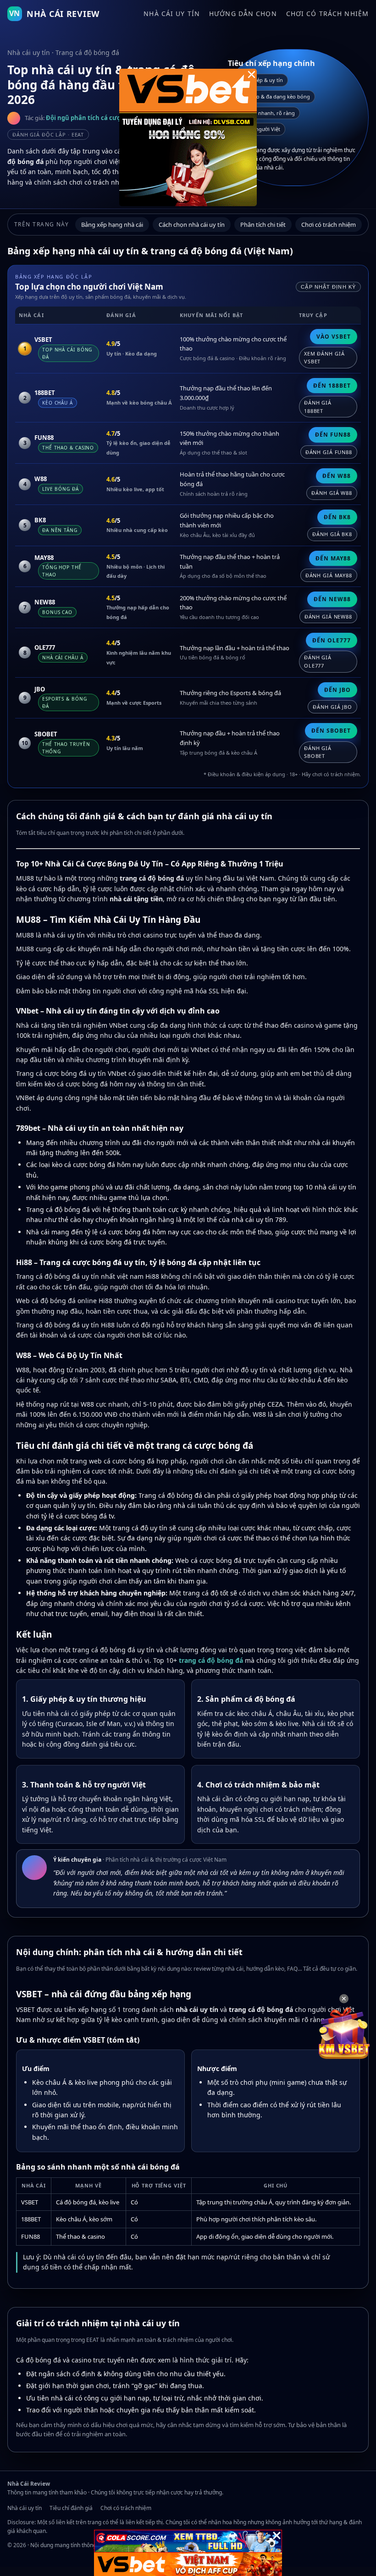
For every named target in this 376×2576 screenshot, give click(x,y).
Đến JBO (337, 690)
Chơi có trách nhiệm (327, 14)
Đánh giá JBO (332, 707)
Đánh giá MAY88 (329, 575)
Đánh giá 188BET (318, 407)
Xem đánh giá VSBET (324, 358)
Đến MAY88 (333, 558)
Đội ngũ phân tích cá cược (85, 118)
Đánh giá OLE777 (318, 661)
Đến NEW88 (332, 599)
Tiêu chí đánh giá (71, 2508)
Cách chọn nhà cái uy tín (192, 225)
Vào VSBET (334, 337)
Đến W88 (337, 476)
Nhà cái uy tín (172, 14)
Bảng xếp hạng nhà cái (112, 225)
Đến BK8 (337, 517)
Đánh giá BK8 (332, 534)
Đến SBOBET (331, 731)
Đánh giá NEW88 (328, 617)
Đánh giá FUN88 (329, 452)
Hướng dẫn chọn (243, 14)
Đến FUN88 (333, 435)
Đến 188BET (332, 386)
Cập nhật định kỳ (328, 287)
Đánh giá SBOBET (318, 752)
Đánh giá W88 (332, 493)
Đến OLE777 (332, 640)
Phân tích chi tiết (263, 225)
